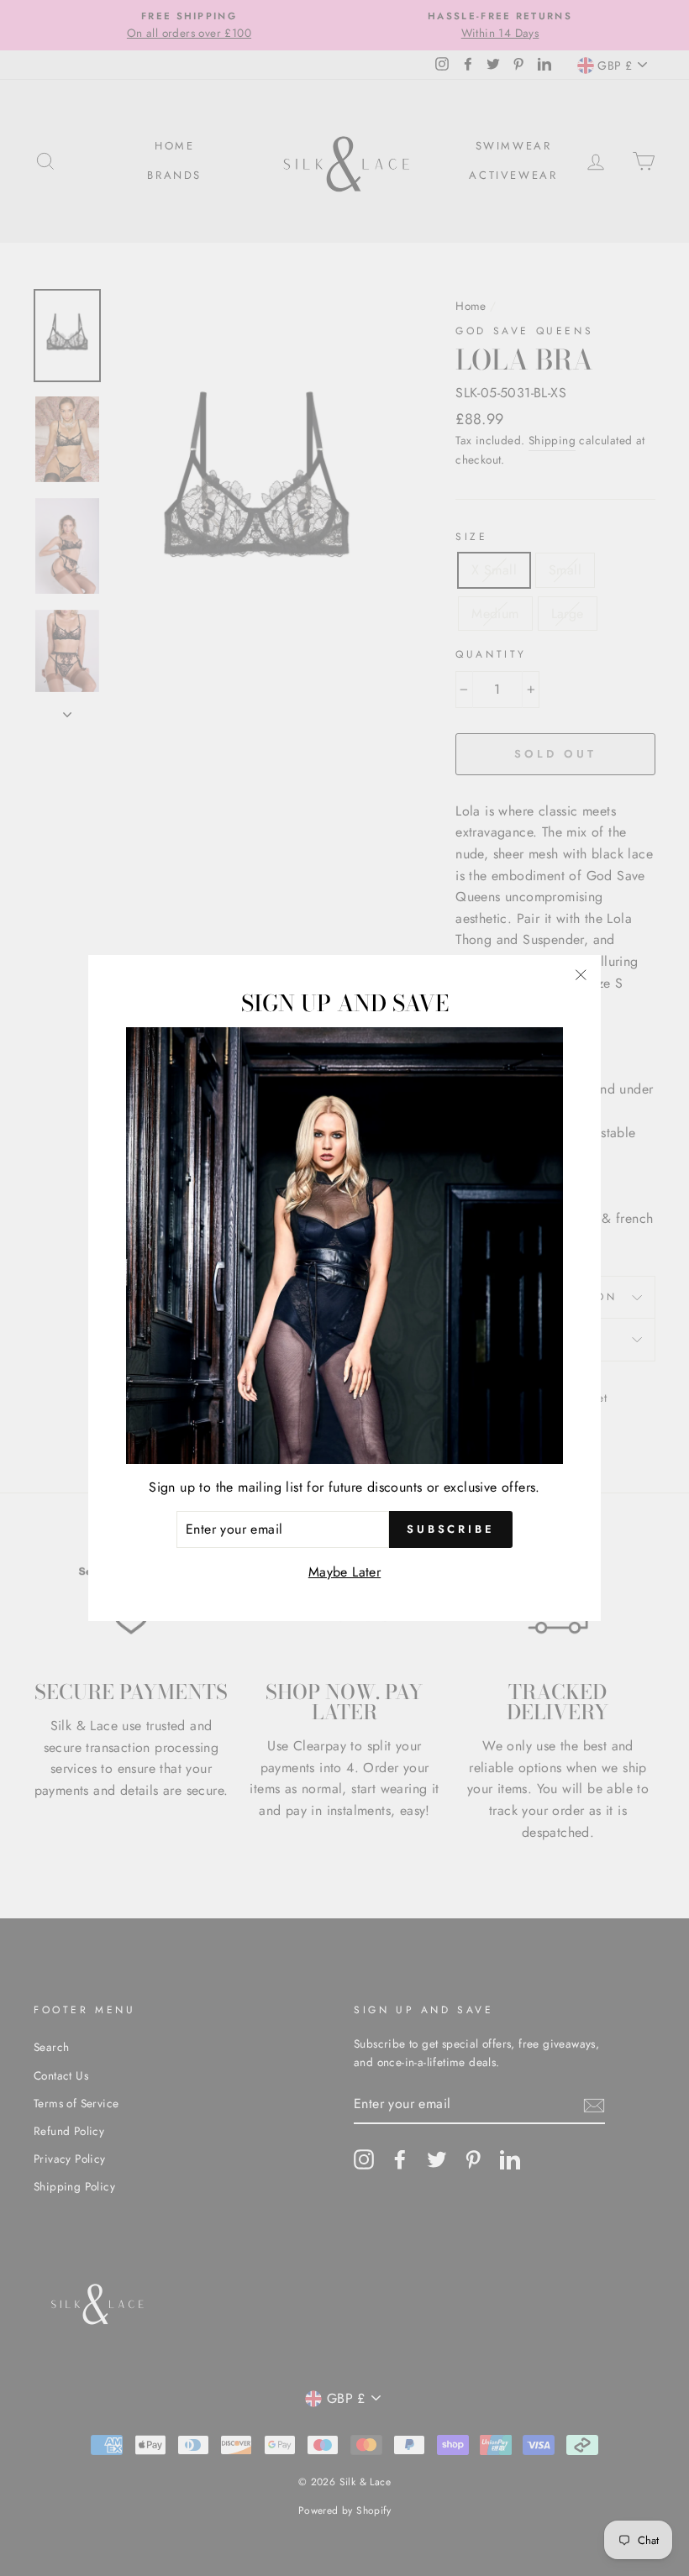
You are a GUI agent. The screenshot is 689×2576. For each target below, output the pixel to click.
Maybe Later (344, 1572)
